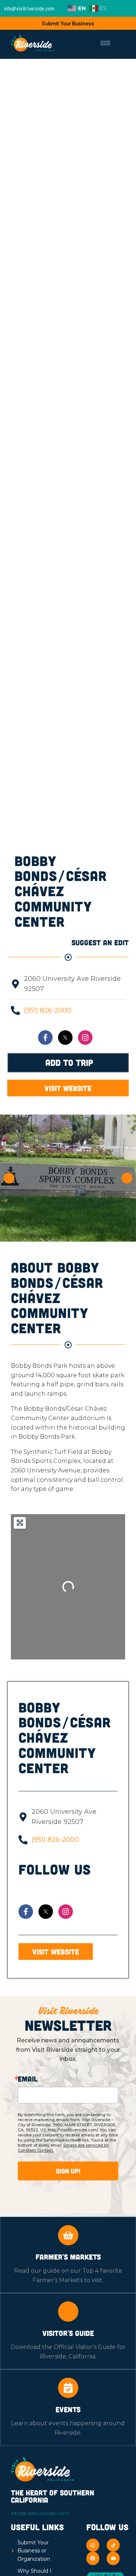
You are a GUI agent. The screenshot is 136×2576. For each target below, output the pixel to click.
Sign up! (68, 2171)
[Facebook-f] (45, 1038)
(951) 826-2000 (48, 1010)
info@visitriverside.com (40, 2513)
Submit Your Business (68, 23)
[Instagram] (85, 1038)
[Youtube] (113, 2558)
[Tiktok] (113, 2545)
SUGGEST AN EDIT (100, 942)
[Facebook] (93, 2558)
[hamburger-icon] (105, 43)
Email (28, 2079)
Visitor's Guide (68, 2333)
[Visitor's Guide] (68, 2312)
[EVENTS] (68, 2388)
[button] (9, 1178)
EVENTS (68, 2409)
